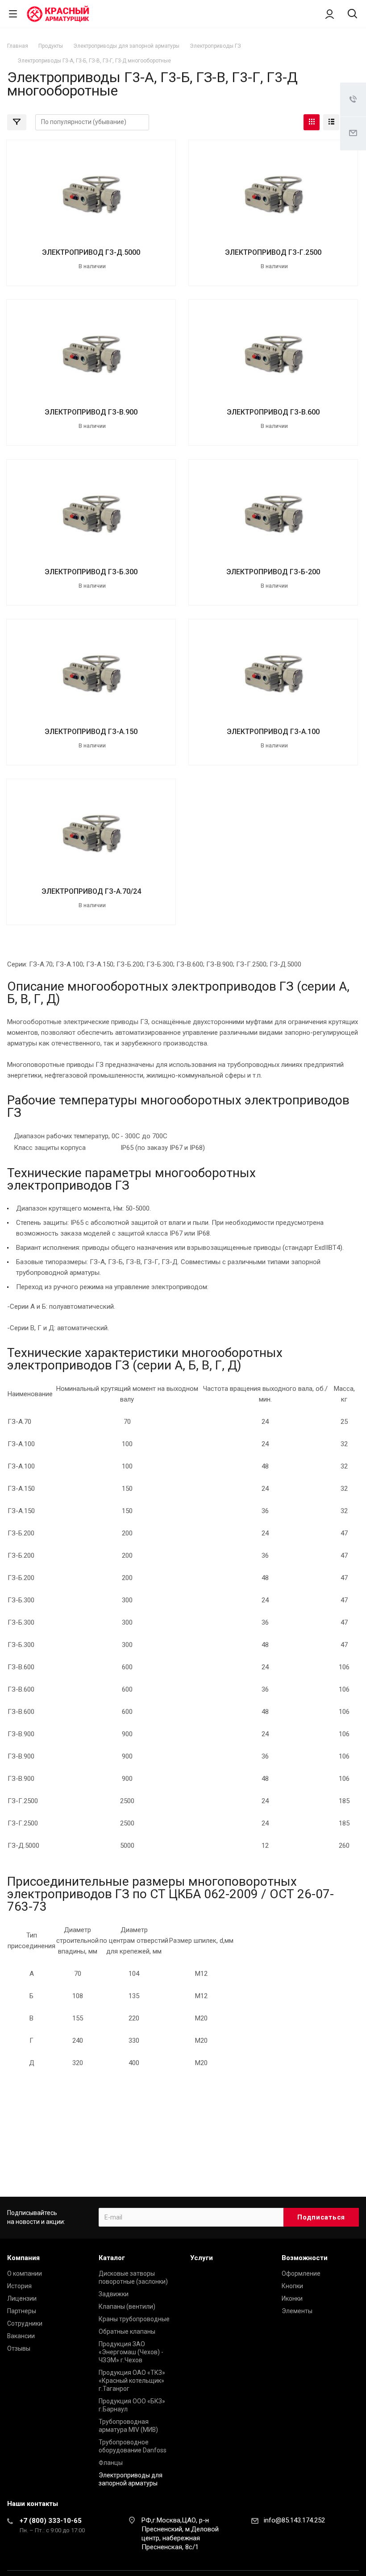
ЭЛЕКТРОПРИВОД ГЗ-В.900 (91, 412)
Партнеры (22, 2311)
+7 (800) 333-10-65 (51, 2521)
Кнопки (292, 2286)
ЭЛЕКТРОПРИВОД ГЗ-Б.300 (91, 572)
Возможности (305, 2258)
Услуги (202, 2258)
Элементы (297, 2311)
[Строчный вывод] (331, 122)
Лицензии (22, 2298)
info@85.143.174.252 (294, 2520)
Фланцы (111, 2463)
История (19, 2286)
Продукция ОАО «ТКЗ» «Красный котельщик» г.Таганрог (132, 2381)
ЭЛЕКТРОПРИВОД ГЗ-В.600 (273, 412)
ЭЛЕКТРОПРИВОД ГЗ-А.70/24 (91, 891)
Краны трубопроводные (134, 2319)
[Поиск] (352, 15)
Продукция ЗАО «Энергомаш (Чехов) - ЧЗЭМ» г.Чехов (131, 2352)
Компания (23, 2258)
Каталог (112, 2258)
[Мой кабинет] (330, 14)
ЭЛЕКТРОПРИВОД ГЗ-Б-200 (273, 572)
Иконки (292, 2298)
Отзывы (19, 2348)
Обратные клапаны (127, 2331)
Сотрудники (25, 2323)
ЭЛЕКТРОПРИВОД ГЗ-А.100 (273, 732)
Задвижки (114, 2294)
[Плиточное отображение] (312, 122)
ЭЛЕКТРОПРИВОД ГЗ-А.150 (91, 732)
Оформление (301, 2273)
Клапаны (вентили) (127, 2306)
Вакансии (21, 2336)
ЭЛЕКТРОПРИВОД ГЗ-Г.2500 (273, 252)
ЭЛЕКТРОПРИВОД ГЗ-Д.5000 (91, 252)
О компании (25, 2273)
